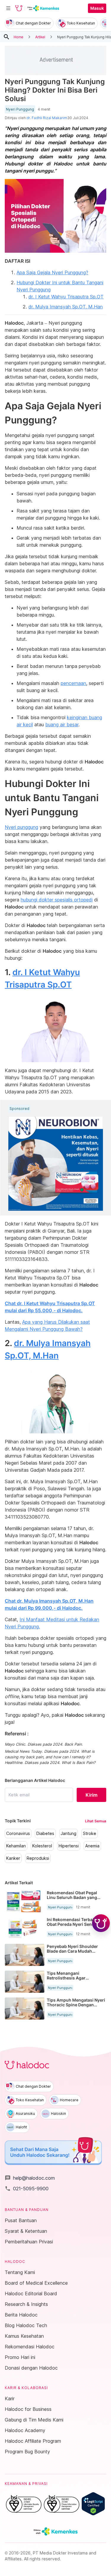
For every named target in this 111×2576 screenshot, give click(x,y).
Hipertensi (69, 1846)
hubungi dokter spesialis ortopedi (57, 900)
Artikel (40, 37)
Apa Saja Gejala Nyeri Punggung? (52, 272)
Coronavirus (18, 1834)
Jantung (69, 1834)
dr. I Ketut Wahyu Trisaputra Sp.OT (66, 297)
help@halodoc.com (30, 2178)
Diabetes (45, 1834)
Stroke (90, 1834)
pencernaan (73, 683)
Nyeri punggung (21, 827)
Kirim (91, 1795)
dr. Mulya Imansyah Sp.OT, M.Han (66, 307)
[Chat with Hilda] (101, 1923)
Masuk (97, 8)
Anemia (92, 1846)
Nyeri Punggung (20, 109)
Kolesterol (42, 1846)
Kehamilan (16, 1846)
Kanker (13, 1858)
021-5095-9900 (27, 2189)
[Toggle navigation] (8, 8)
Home (18, 37)
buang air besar (62, 724)
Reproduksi (38, 1858)
